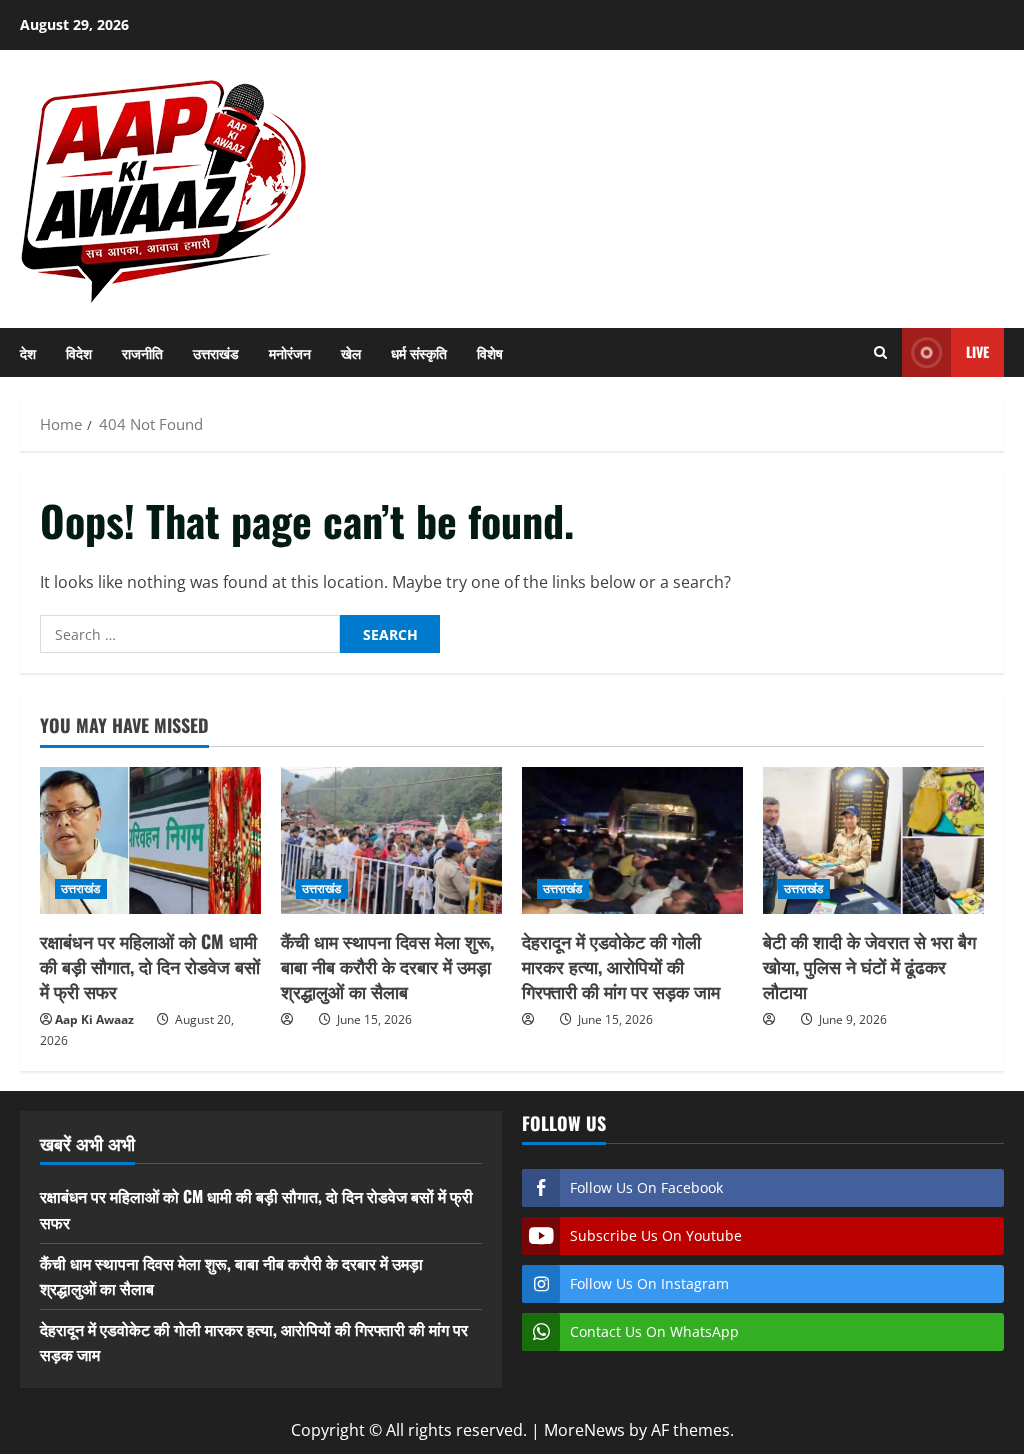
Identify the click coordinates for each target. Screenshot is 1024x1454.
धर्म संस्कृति (419, 352)
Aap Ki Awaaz (94, 1019)
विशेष (490, 352)
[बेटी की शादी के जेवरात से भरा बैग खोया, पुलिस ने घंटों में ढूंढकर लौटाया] (873, 840)
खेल (351, 352)
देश (28, 352)
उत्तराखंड (216, 352)
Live (977, 351)
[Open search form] (880, 352)
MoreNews (584, 1430)
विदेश (79, 352)
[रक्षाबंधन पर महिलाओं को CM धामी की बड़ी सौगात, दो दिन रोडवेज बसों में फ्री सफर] (150, 840)
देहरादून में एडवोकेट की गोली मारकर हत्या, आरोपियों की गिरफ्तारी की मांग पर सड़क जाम (621, 966)
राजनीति (142, 352)
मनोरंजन (290, 352)
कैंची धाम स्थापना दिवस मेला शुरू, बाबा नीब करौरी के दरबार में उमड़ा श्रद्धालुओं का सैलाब (387, 966)
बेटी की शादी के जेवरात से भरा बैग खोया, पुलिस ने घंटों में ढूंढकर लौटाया (869, 966)
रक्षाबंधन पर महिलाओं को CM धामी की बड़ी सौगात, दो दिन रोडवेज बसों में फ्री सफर (150, 966)
